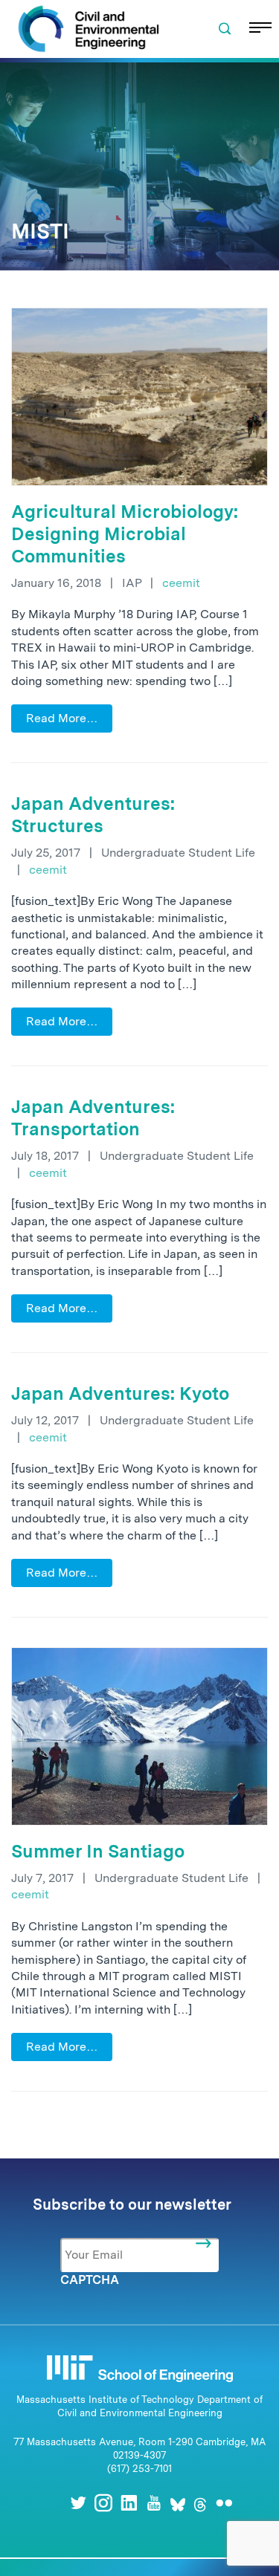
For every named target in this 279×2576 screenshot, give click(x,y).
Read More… (62, 718)
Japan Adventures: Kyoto (120, 1394)
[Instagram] (103, 2503)
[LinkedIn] (129, 2503)
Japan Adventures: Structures (93, 815)
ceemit (181, 583)
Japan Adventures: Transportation (93, 1118)
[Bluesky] (178, 2503)
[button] (225, 29)
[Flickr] (224, 2503)
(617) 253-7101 (139, 2469)
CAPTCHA (90, 2280)
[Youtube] (154, 2503)
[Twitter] (78, 2503)
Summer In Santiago (98, 1851)
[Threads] (200, 2503)
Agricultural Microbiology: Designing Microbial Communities (125, 534)
